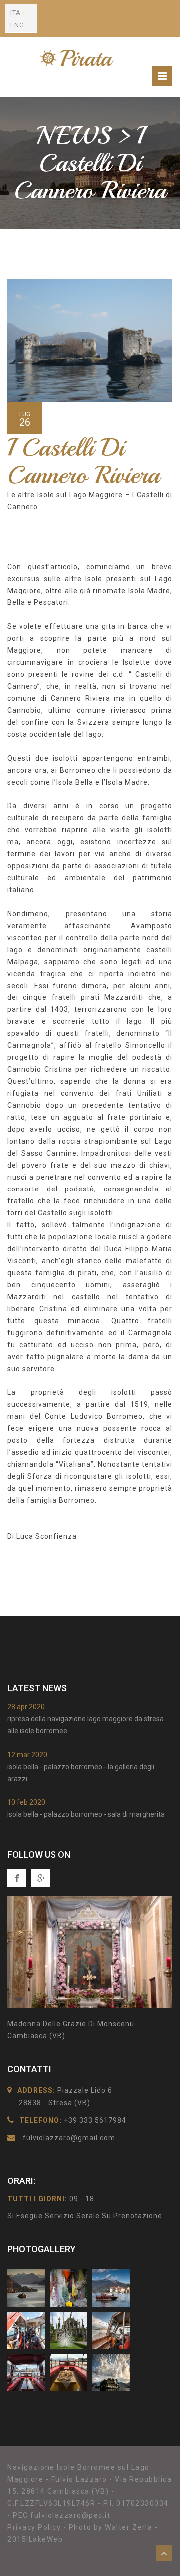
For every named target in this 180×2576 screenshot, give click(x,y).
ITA (16, 13)
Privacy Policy (34, 2527)
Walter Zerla (129, 2527)
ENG (17, 25)
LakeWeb (46, 2539)
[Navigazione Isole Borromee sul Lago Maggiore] (80, 57)
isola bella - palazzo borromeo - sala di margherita (86, 1814)
